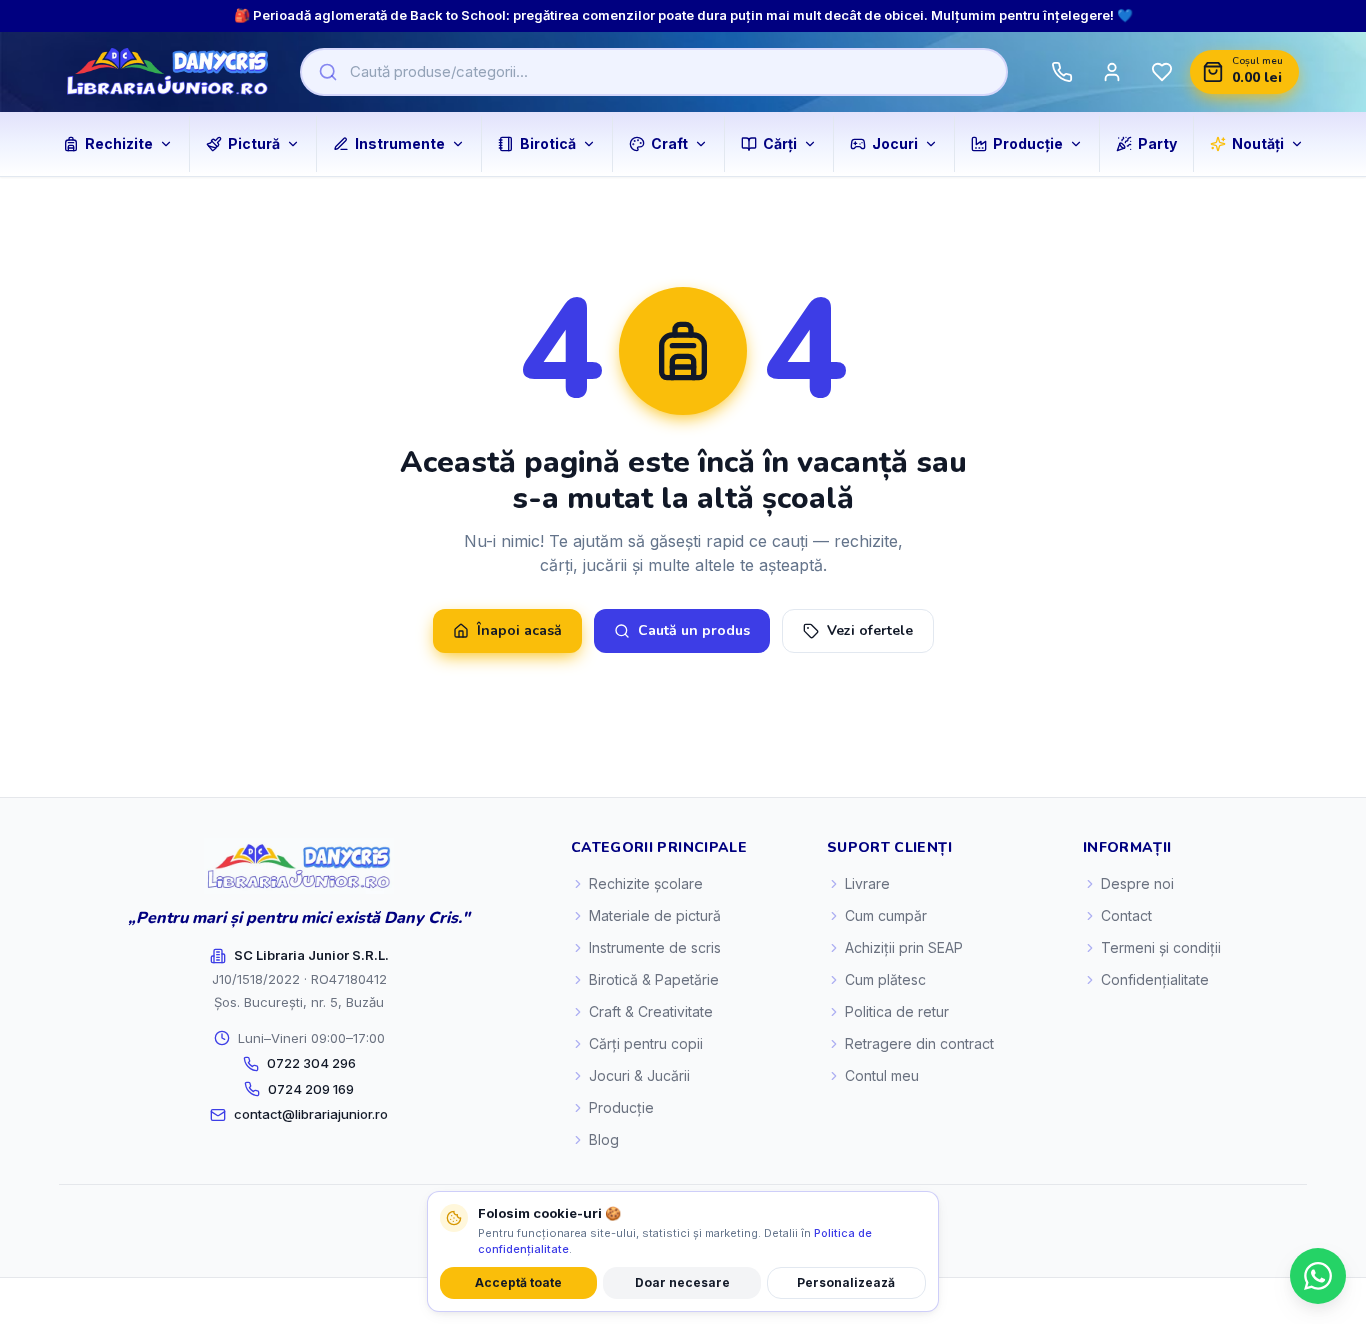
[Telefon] (1062, 72)
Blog (604, 1139)
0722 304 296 (311, 1063)
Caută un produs (694, 630)
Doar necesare (682, 1282)
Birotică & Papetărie (654, 979)
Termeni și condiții (1161, 947)
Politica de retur (897, 1011)
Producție (621, 1107)
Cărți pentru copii (646, 1043)
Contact (1126, 915)
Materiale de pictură (655, 915)
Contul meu (882, 1075)
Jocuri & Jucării (639, 1075)
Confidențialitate (1155, 979)
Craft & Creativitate (651, 1011)
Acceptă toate (518, 1282)
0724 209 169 (311, 1089)
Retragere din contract (919, 1043)
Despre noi (1137, 883)
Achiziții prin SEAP (904, 947)
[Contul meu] (1112, 72)
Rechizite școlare (646, 883)
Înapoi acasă (519, 630)
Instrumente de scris (655, 947)
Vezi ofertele (870, 630)
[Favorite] (1162, 72)
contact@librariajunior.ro (311, 1114)
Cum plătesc (885, 979)
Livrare (867, 883)
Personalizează (846, 1282)
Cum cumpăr (886, 915)
